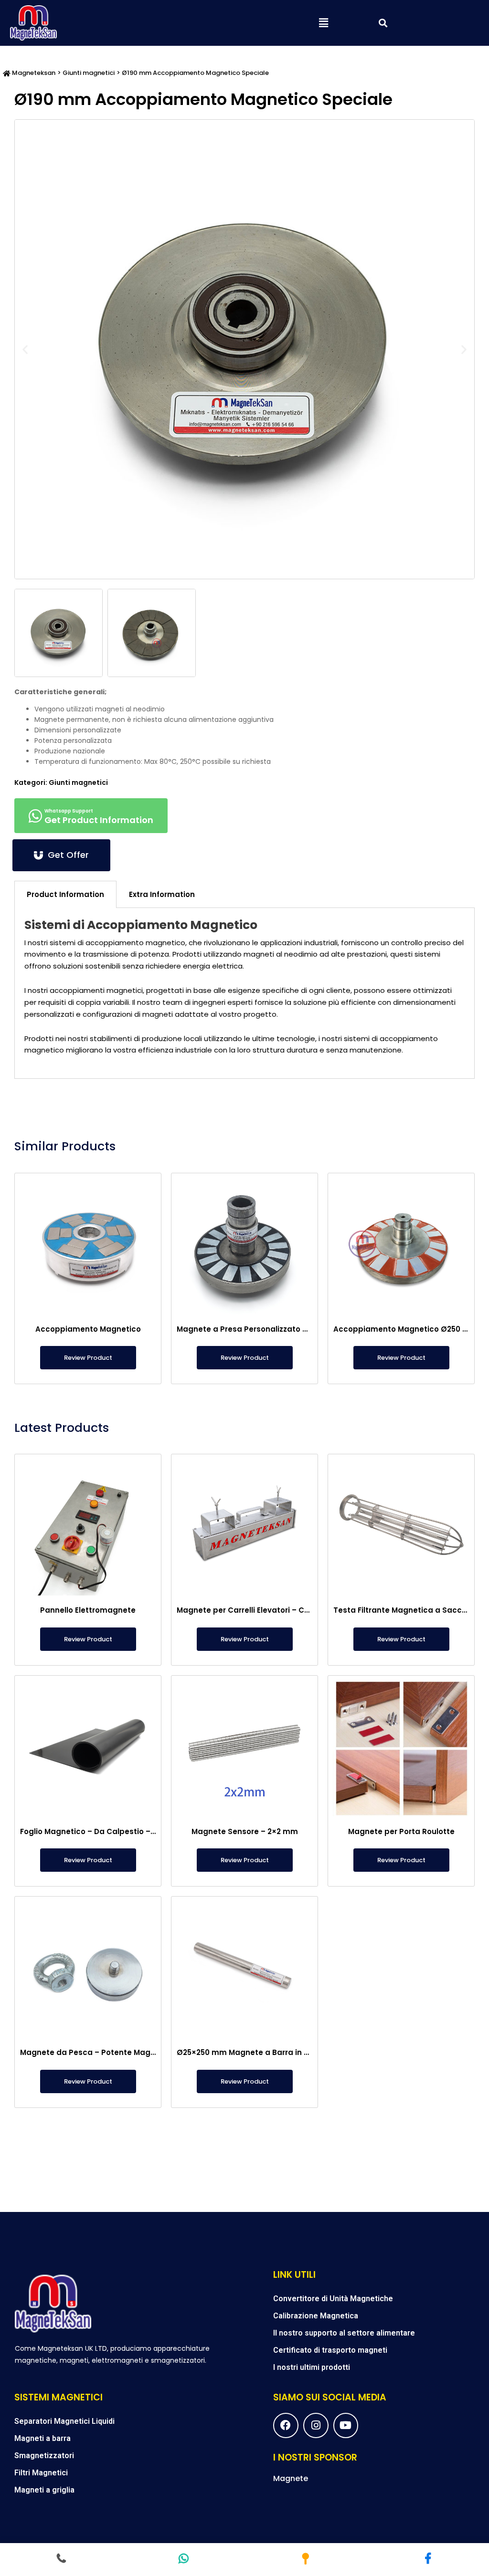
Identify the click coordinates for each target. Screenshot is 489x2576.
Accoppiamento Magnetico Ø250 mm (405, 1329)
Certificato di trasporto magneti (330, 2350)
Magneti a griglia (44, 2490)
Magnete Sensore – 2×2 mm (245, 1831)
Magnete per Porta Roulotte (401, 1831)
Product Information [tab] (65, 894)
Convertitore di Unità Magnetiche (333, 2299)
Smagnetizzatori (44, 2456)
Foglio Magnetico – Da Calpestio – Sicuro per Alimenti (122, 1831)
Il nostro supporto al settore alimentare (344, 2333)
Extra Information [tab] (162, 894)
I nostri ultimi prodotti (312, 2367)
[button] (324, 23)
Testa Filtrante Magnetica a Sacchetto (408, 1610)
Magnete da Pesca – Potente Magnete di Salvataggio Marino (137, 2052)
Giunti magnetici (89, 73)
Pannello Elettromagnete (88, 1610)
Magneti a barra (43, 2438)
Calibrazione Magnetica (316, 2316)
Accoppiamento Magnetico (88, 1329)
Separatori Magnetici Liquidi (64, 2421)
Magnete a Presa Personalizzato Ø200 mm (258, 1329)
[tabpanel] (244, 993)
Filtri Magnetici (41, 2473)
